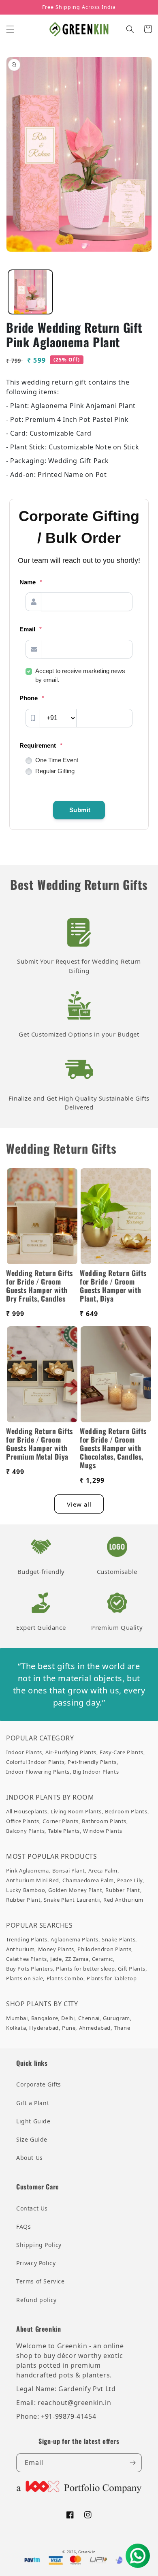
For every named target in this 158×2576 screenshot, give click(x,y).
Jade (56, 1959)
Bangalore (45, 2018)
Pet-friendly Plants (92, 1762)
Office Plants (23, 1821)
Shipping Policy (39, 2245)
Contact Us (32, 2208)
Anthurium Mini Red (33, 1880)
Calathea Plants (27, 1959)
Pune (69, 2028)
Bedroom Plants (126, 1811)
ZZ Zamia (77, 1959)
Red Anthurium (123, 1900)
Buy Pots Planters (29, 1969)
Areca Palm (103, 1871)
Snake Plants (118, 1939)
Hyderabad (44, 2028)
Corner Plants (61, 1821)
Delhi (68, 2018)
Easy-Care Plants (122, 1752)
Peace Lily (130, 1880)
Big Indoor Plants (96, 1772)
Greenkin (87, 2552)
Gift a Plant (33, 2103)
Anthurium (20, 1949)
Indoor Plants (24, 1752)
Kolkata (16, 2028)
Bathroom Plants (104, 1821)
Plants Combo (65, 1978)
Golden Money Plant (75, 1890)
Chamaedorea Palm (88, 1880)
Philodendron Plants (104, 1949)
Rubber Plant (123, 1890)
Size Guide (32, 2139)
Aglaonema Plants (75, 1939)
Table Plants (64, 1831)
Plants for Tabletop (112, 1978)
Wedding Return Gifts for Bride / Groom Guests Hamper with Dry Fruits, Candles (39, 1286)
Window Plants (103, 1831)
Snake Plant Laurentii (72, 1900)
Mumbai (17, 2018)
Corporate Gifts (39, 2084)
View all (79, 1504)
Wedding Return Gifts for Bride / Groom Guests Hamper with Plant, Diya (113, 1286)
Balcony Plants (25, 1831)
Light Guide (33, 2121)
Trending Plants (27, 1939)
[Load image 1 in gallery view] (30, 292)
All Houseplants (27, 1811)
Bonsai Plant (69, 1871)
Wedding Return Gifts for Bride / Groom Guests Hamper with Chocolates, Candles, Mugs (113, 1448)
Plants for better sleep (85, 1969)
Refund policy (36, 2300)
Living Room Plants (76, 1811)
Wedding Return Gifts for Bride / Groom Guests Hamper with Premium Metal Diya (39, 1444)
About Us (30, 2158)
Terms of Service (41, 2281)
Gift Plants (132, 1969)
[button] (10, 29)
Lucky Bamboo (26, 1890)
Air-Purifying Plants (71, 1752)
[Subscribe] (132, 2463)
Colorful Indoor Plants (35, 1762)
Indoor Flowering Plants (38, 1772)
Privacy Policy (36, 2263)
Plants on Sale (25, 1978)
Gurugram (116, 2018)
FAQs (23, 2226)
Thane (122, 2028)
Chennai (89, 2018)
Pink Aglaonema (27, 1871)
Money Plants (56, 1949)
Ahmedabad (95, 2028)
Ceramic (102, 1959)
